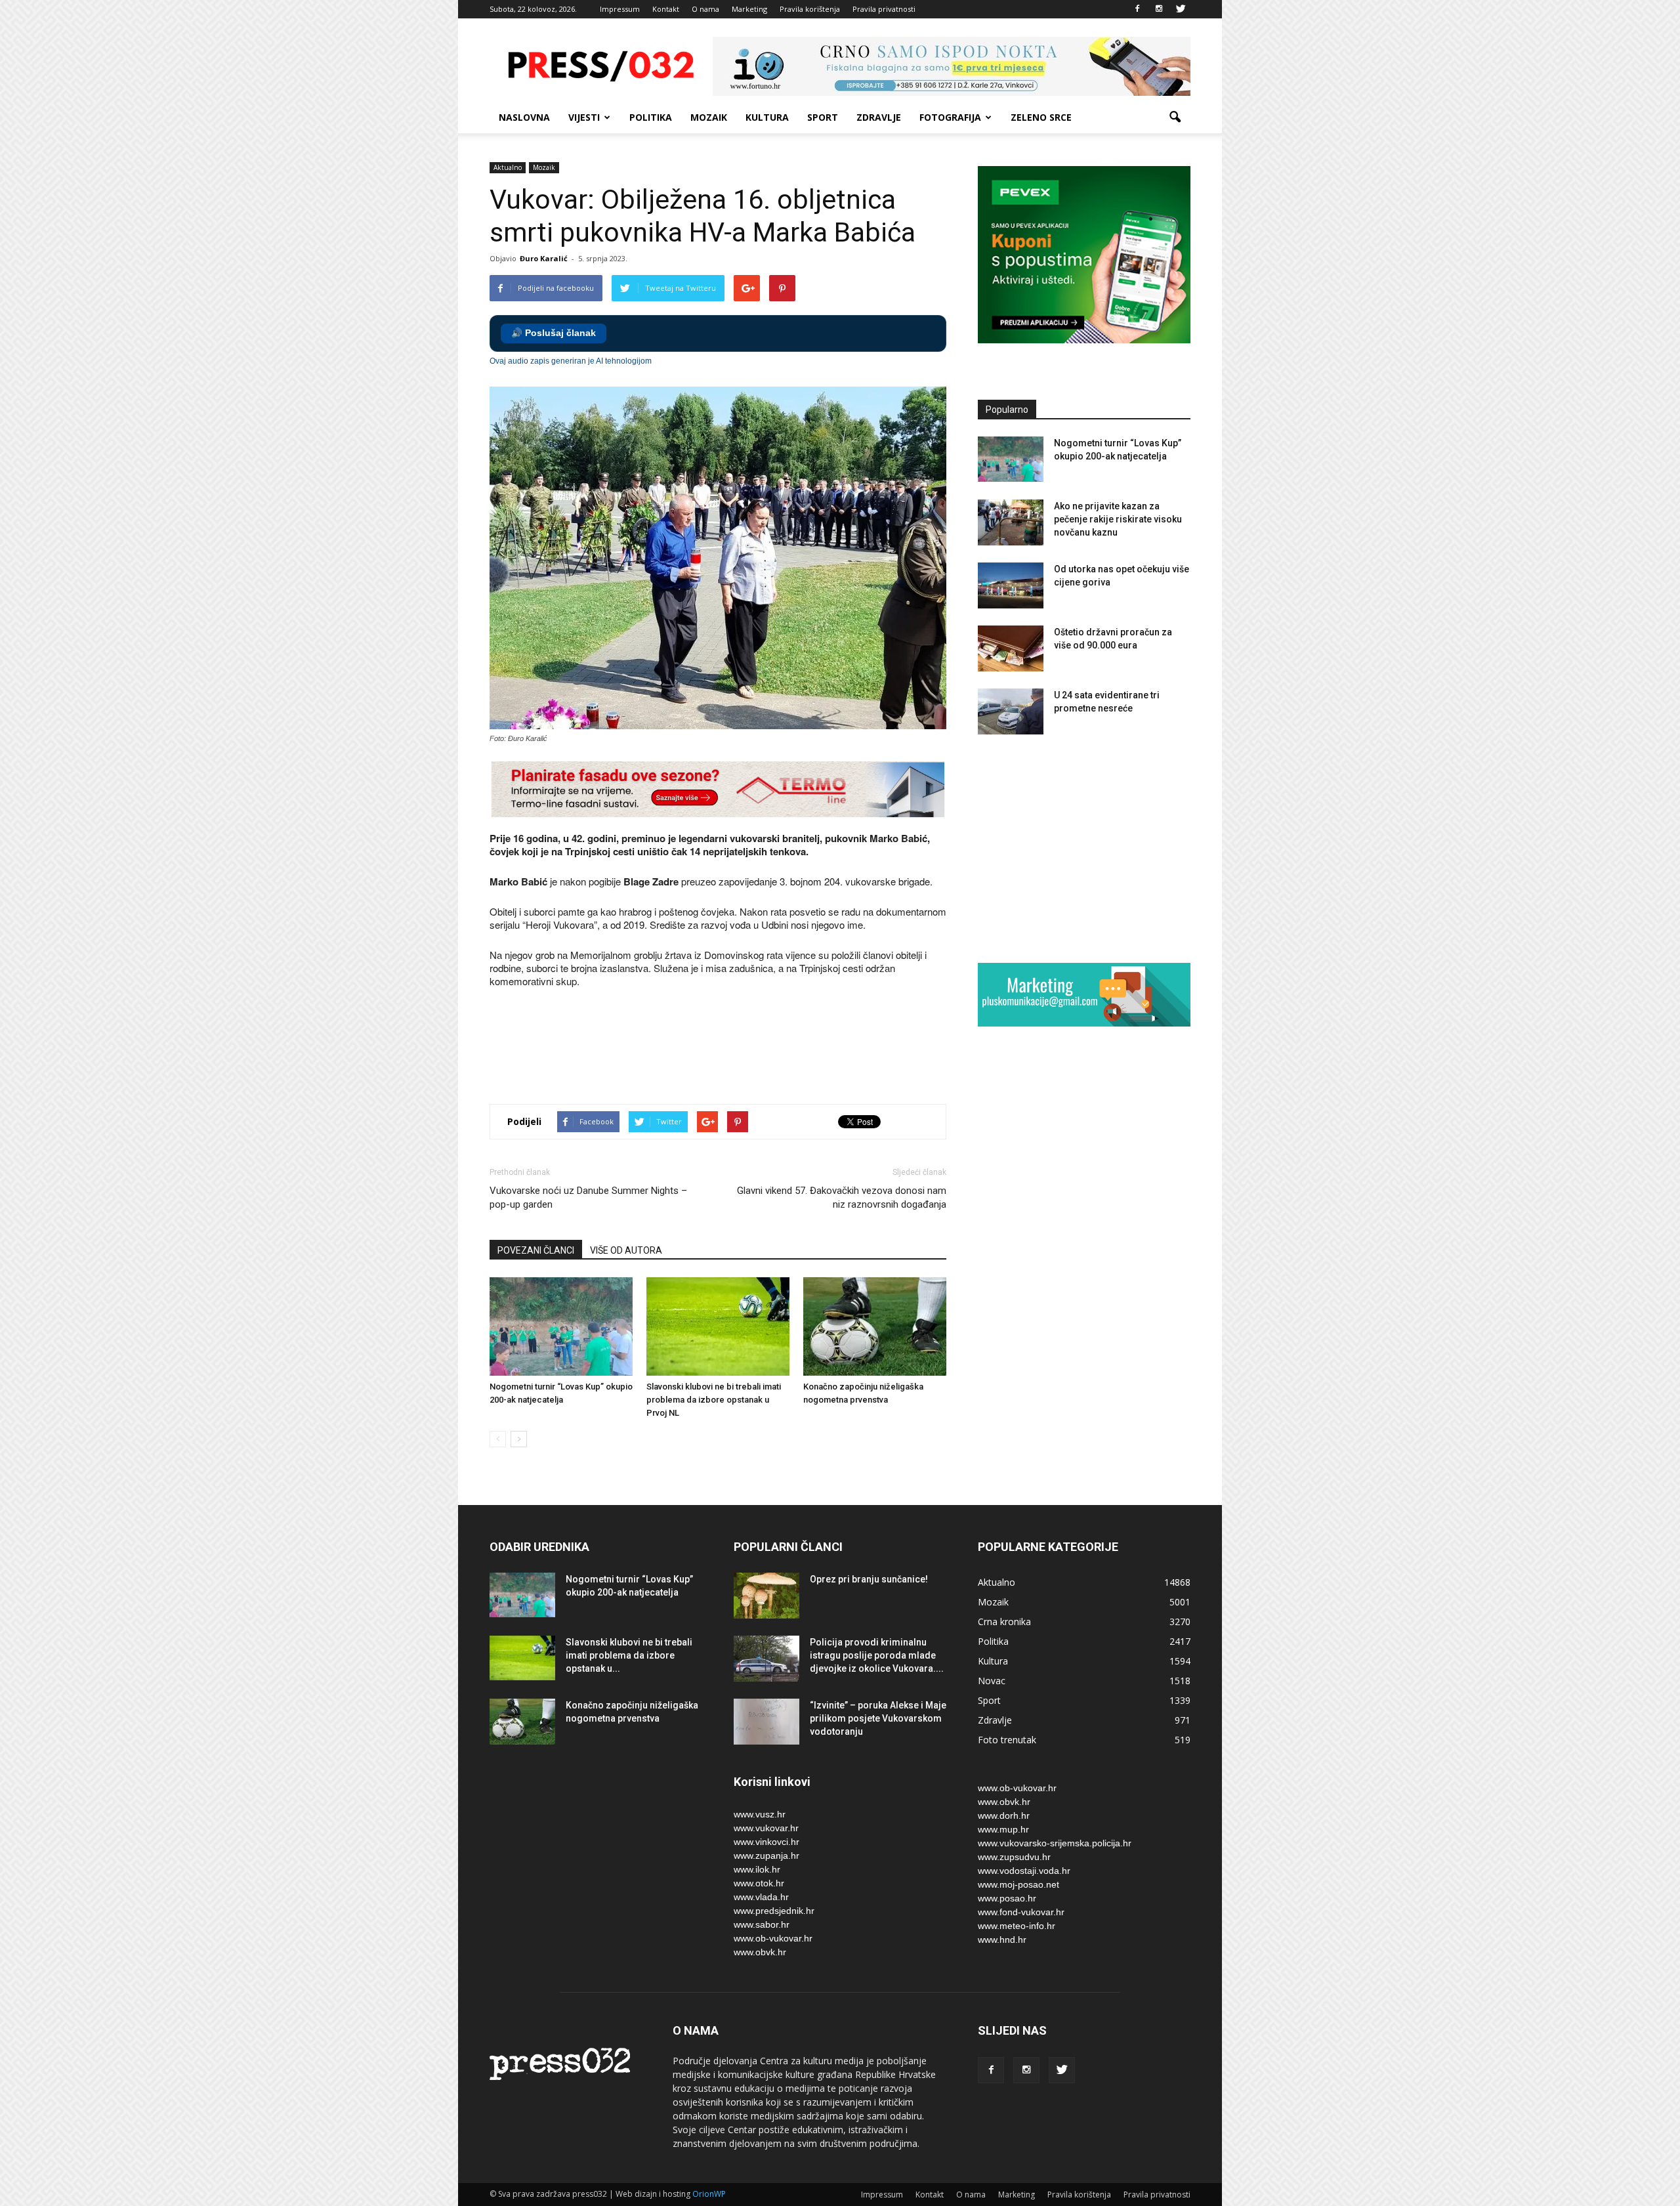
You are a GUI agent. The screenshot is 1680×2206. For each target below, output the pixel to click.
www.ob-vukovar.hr (773, 1938)
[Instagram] (1159, 9)
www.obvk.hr (760, 1952)
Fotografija (950, 117)
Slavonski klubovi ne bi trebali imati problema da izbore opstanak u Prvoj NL (714, 1400)
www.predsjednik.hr (774, 1911)
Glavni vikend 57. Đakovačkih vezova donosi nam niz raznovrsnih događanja (842, 1198)
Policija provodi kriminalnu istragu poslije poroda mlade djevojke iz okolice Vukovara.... (877, 1655)
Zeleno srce (1041, 117)
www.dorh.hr (1004, 1815)
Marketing (749, 9)
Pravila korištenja (810, 9)
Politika (651, 117)
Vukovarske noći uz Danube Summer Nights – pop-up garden (588, 1198)
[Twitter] (1181, 9)
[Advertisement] (728, 1048)
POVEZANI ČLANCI (536, 1250)
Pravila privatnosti (884, 9)
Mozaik (709, 117)
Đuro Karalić (544, 258)
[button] (1175, 117)
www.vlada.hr (761, 1897)
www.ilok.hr (757, 1869)
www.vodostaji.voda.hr (1024, 1871)
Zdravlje (879, 117)
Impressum (620, 9)
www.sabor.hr (762, 1924)
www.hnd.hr (1002, 1940)
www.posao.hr (1007, 1898)
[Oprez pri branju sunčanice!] (766, 1596)
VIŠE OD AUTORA (626, 1250)
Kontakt (666, 9)
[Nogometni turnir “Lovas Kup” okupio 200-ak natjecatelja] (561, 1326)
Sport (823, 117)
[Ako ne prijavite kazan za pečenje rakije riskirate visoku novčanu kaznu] (1011, 522)
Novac (992, 1681)
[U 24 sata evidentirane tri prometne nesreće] (1011, 711)
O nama (705, 9)
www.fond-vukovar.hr (1021, 1912)
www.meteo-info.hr (1017, 1926)
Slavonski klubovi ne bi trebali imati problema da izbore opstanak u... (629, 1655)
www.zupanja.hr (766, 1856)
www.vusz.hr (760, 1814)
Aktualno (508, 167)
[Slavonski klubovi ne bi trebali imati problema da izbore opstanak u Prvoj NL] (718, 1326)
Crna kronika (1004, 1622)
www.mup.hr (1003, 1829)
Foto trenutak (1007, 1740)
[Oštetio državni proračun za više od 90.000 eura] (1011, 648)
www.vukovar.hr (766, 1828)
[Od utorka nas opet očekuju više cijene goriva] (1011, 585)
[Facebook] (1137, 9)
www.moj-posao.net (1018, 1884)
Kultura (767, 117)
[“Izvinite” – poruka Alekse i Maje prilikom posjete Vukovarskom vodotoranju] (766, 1722)
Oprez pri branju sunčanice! (869, 1579)
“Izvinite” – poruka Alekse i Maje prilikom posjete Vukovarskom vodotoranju (878, 1718)
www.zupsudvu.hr (1014, 1857)
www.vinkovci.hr (766, 1842)
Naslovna (524, 117)
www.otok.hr (759, 1883)
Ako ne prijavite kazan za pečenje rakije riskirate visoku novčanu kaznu (1118, 519)
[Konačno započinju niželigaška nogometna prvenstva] (875, 1326)
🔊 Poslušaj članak (554, 333)
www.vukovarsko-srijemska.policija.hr (1055, 1843)
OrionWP (709, 2194)
